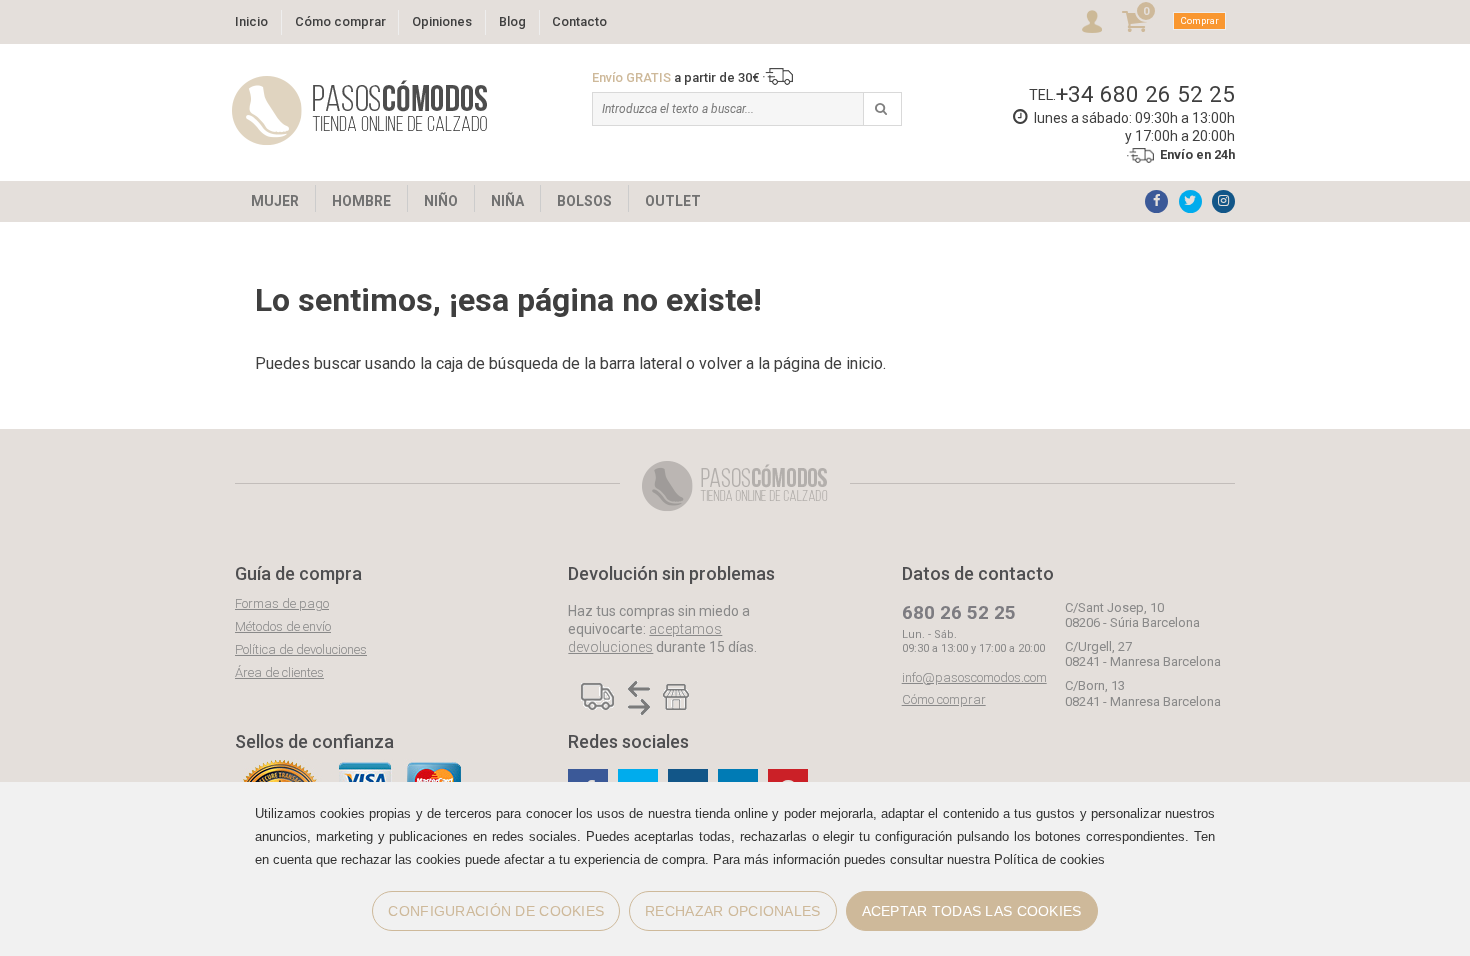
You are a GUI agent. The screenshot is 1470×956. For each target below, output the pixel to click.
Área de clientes (279, 672)
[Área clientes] (1092, 21)
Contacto (579, 21)
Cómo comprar (340, 21)
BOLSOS (584, 201)
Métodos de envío (283, 626)
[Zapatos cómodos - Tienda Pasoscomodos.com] (360, 110)
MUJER (275, 201)
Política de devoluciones (301, 649)
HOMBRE (361, 201)
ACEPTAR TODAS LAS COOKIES (972, 911)
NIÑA (507, 201)
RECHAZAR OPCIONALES (732, 911)
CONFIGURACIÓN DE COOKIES (496, 911)
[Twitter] (1190, 201)
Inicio (251, 21)
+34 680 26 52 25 (1145, 94)
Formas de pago (282, 603)
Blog (512, 21)
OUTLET (673, 201)
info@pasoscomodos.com (974, 677)
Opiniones (442, 21)
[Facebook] (1156, 201)
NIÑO (441, 201)
